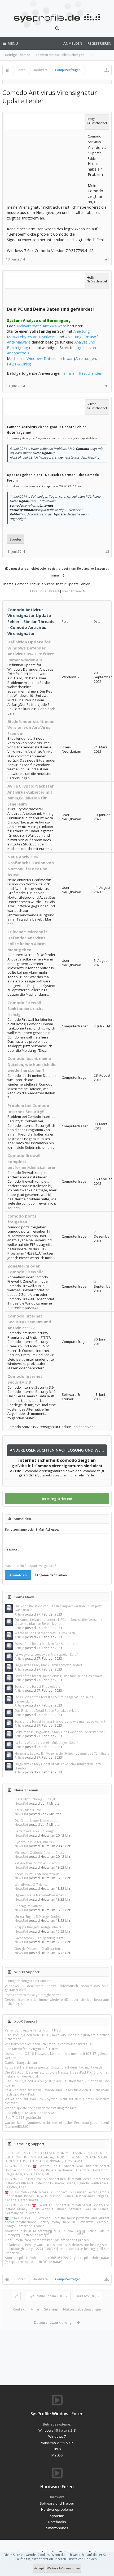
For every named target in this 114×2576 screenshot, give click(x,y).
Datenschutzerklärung (53, 2322)
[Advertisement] (47, 166)
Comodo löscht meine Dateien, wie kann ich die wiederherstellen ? (32, 1064)
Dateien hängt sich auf (21, 2063)
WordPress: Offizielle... (32, 1885)
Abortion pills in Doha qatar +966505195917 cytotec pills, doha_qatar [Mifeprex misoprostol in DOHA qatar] (57, 2260)
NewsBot (21, 1803)
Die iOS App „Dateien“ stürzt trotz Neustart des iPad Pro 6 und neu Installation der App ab (57, 2074)
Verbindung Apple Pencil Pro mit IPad (33, 2030)
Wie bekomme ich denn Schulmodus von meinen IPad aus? (49, 2044)
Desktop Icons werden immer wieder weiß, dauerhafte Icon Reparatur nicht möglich (57, 2002)
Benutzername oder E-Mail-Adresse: (32, 1529)
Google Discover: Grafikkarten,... (39, 1949)
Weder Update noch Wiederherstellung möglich (41, 2108)
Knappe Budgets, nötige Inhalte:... (40, 1927)
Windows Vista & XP (57, 2443)
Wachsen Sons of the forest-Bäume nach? (45, 1633)
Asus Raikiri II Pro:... (29, 1810)
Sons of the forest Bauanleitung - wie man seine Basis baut (58, 1676)
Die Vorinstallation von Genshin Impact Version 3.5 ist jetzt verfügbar (58, 1608)
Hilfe (35, 2309)
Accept (39, 2568)
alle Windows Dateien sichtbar (46, 358)
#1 (107, 259)
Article (19, 1614)
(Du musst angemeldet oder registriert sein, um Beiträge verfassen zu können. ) (57, 572)
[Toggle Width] (16, 2296)
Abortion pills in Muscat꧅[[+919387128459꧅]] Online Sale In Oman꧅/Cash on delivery (57, 2233)
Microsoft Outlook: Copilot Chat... (40, 1853)
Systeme (57, 2516)
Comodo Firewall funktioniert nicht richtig (25, 1008)
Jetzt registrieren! (57, 1499)
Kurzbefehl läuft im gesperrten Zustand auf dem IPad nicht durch (53, 2067)
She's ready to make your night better (33, 1995)
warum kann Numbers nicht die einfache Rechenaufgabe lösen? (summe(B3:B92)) (57, 2125)
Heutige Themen (18, 55)
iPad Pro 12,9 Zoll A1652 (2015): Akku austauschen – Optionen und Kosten (57, 2083)
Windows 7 (57, 2436)
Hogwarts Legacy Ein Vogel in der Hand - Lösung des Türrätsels (62, 1753)
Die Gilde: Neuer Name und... (36, 1821)
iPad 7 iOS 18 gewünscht (23, 2118)
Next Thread (72, 591)
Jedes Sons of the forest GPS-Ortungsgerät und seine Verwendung (54, 1699)
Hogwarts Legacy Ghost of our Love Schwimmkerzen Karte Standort (58, 1766)
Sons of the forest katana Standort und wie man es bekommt (60, 1721)
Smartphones (57, 2528)
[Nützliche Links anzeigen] (107, 70)
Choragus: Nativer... (29, 1906)
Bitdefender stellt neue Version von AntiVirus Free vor (31, 727)
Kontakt (19, 2309)
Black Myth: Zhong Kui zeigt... (36, 1799)
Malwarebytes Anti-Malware (41, 326)
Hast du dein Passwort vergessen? (30, 1566)
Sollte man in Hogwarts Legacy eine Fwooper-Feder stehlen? (60, 1732)
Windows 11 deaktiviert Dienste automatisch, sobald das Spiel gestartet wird (57, 1988)
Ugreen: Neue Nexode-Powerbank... (41, 1895)
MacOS (57, 2455)
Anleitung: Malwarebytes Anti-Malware (49, 334)
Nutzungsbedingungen (83, 2309)
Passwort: (12, 1549)
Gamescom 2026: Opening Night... (40, 1938)
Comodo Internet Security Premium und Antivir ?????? (29, 1322)
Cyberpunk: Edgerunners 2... (36, 1842)
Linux (57, 2449)
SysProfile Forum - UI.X (47, 2296)
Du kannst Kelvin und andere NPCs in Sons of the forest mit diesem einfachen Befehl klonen (58, 1622)
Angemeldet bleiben (51, 1575)
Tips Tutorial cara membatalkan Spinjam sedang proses (47, 2240)
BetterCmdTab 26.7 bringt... (35, 1831)
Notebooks (57, 2522)
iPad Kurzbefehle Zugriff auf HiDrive (32, 2049)
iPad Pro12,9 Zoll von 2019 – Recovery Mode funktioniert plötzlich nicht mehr (57, 2037)
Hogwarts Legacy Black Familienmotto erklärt (48, 1665)
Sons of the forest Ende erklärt (37, 1687)
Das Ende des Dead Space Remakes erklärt (47, 1711)
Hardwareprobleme (57, 2509)
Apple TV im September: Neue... (38, 1874)
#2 (107, 386)
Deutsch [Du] (86, 2296)
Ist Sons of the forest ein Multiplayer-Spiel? (46, 1743)
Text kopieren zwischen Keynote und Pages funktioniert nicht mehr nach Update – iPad (57, 2092)
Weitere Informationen (63, 2568)
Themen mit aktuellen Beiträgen (60, 55)
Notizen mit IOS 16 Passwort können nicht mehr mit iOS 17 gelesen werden (57, 2056)
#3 (107, 552)
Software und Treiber (57, 2503)
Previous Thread (45, 591)
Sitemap (51, 2309)
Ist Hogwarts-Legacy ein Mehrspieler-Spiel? (47, 1655)
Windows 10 (48, 2430)
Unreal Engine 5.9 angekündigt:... (39, 1917)
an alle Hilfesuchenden (83, 373)
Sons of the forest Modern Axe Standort (44, 1644)
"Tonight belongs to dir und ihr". (29, 1981)
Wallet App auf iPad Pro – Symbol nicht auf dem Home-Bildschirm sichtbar (57, 2101)
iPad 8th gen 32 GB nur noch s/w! (29, 2113)
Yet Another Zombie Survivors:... (39, 1863)
